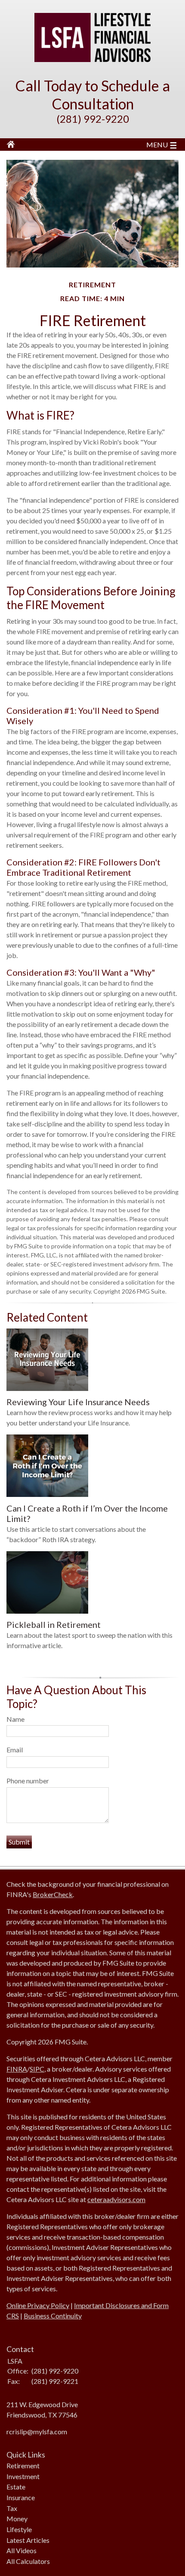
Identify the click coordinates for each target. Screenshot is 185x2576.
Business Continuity (53, 2316)
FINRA (17, 2069)
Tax (12, 2508)
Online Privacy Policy (38, 2305)
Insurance (21, 2497)
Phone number (28, 1781)
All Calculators (28, 2561)
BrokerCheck (53, 1894)
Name (15, 1719)
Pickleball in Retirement (54, 1624)
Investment (23, 2476)
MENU (157, 145)
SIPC (37, 2069)
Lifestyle (19, 2529)
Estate (16, 2487)
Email (15, 1750)
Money (17, 2518)
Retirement (23, 2466)
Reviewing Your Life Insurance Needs (78, 1402)
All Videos (22, 2550)
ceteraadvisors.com (116, 2199)
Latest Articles (28, 2540)
